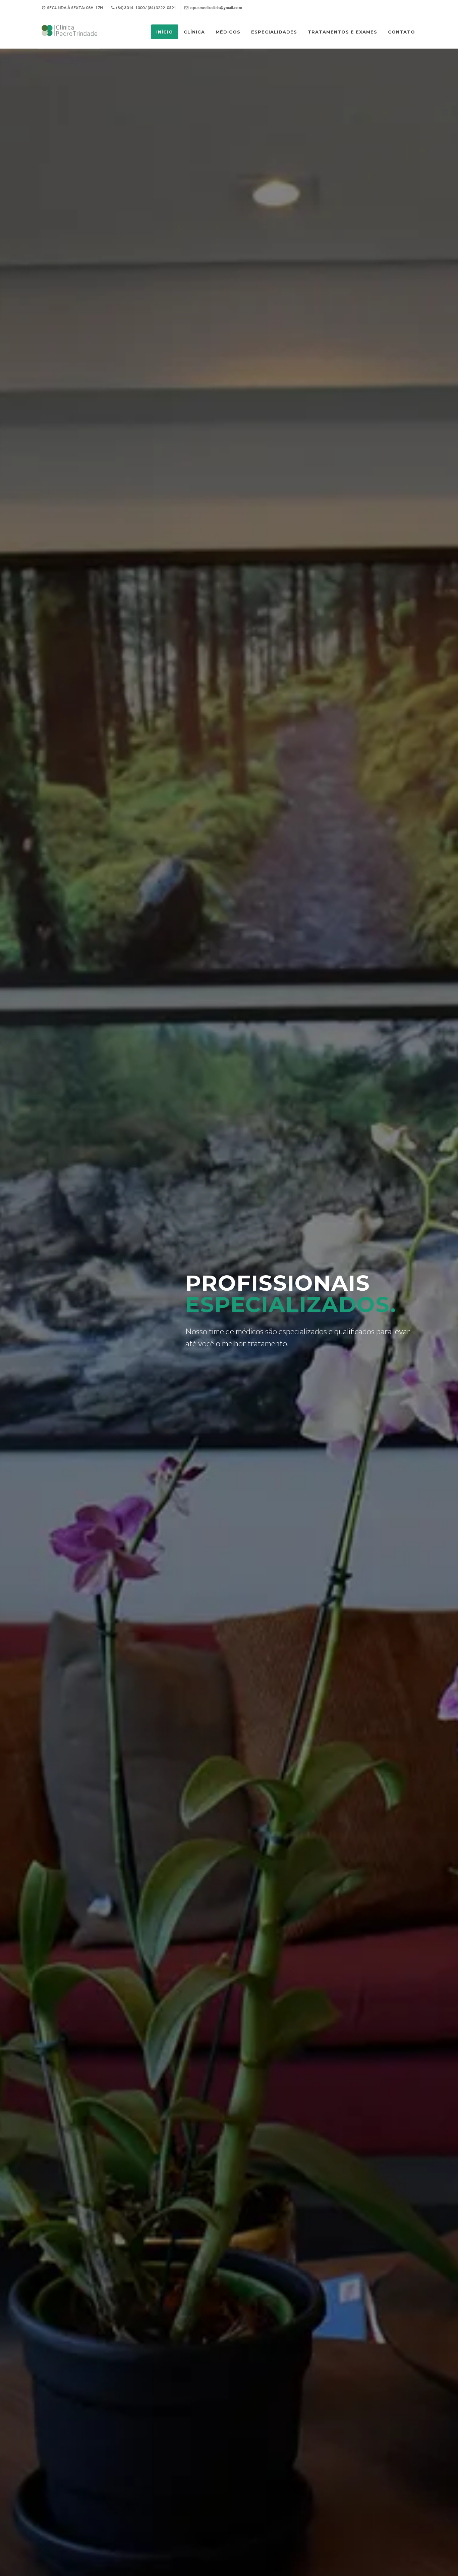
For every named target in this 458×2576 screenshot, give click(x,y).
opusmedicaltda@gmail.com (216, 8)
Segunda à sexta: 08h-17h (75, 8)
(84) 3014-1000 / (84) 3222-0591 (146, 8)
